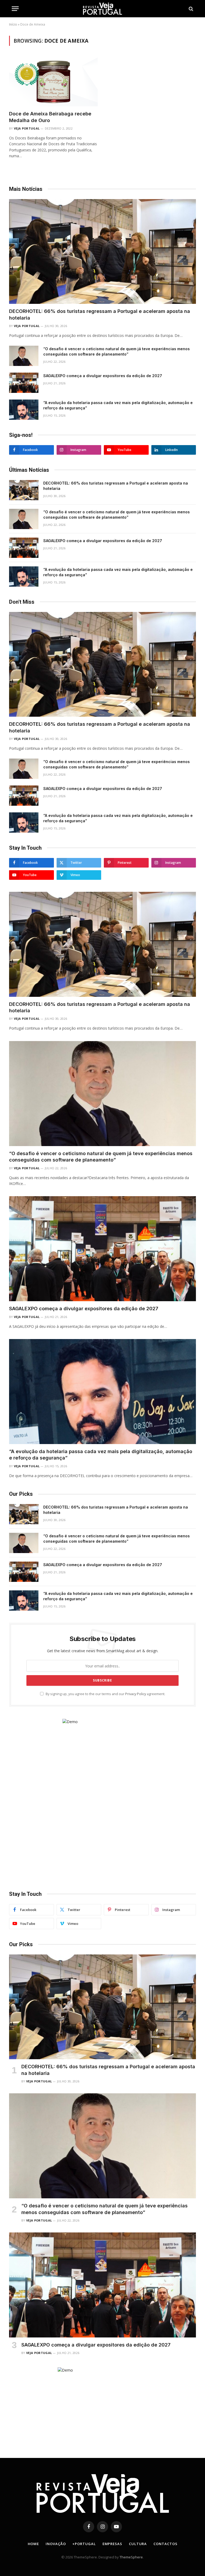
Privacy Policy (136, 1694)
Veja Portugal (27, 128)
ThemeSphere (131, 2557)
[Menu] (15, 9)
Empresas (112, 2544)
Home (33, 2544)
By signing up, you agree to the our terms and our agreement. (105, 1694)
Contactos (165, 2544)
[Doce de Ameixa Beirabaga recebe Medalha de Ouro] (53, 81)
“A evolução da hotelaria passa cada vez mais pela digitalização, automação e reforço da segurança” (118, 405)
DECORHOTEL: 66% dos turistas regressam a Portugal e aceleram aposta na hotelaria (100, 314)
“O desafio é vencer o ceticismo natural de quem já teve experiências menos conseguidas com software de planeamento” (117, 351)
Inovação (56, 2544)
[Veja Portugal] (102, 9)
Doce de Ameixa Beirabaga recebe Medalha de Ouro (50, 117)
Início (13, 24)
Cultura (138, 2544)
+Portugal (84, 2544)
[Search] (190, 9)
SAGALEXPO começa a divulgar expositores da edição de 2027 (103, 376)
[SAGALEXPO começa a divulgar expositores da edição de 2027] (24, 383)
